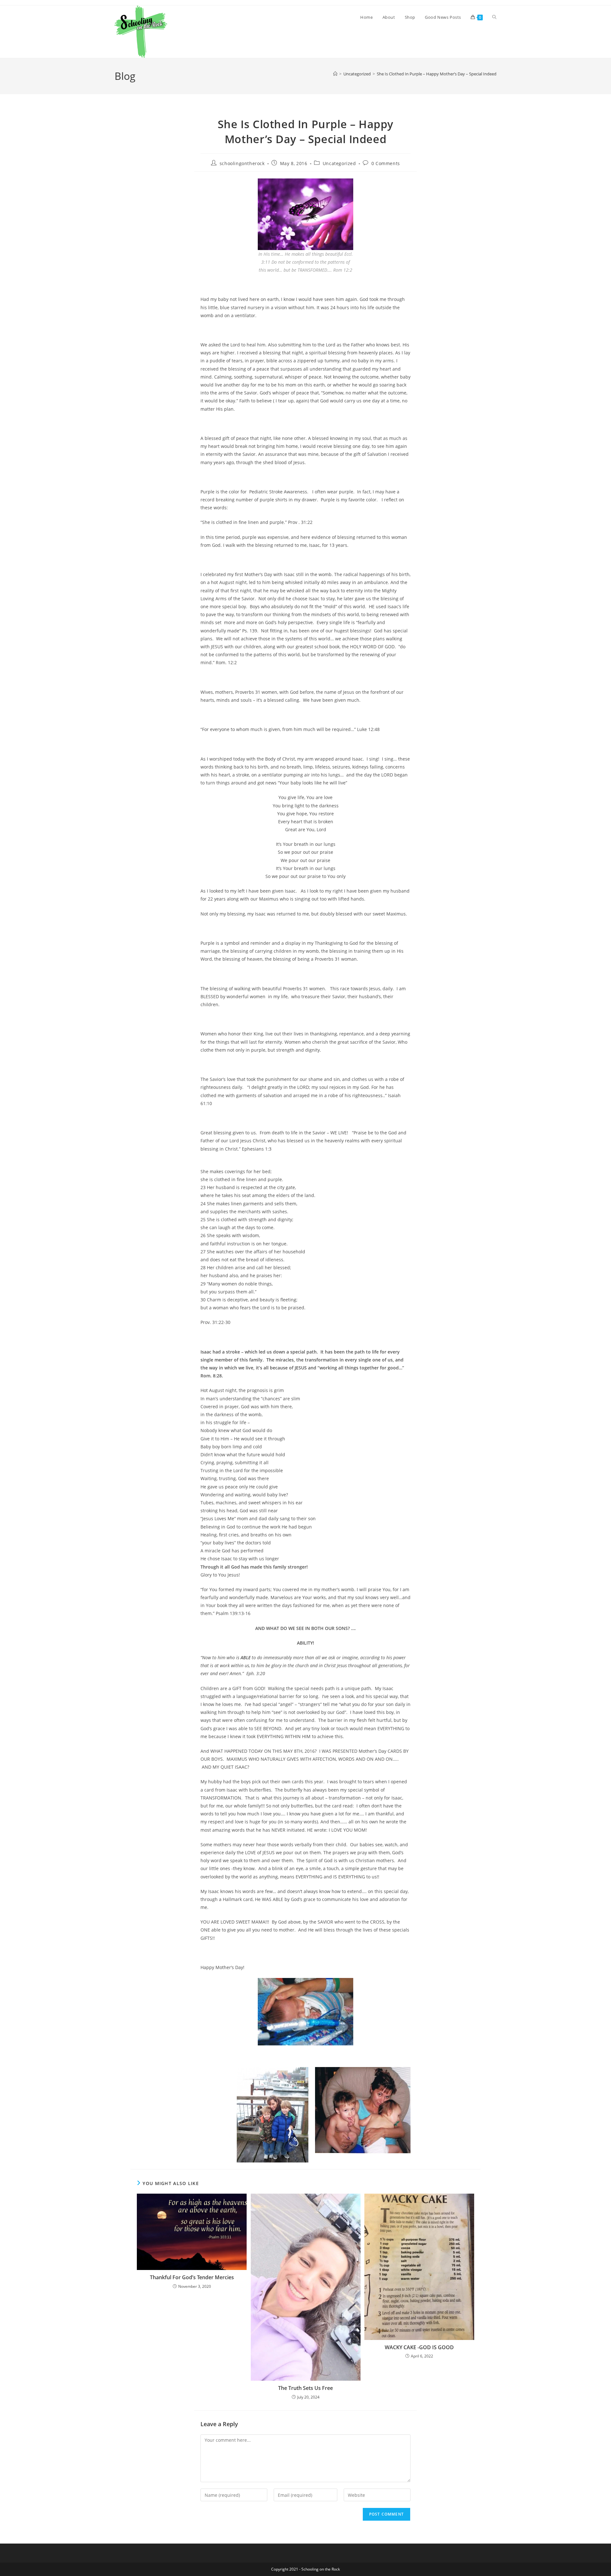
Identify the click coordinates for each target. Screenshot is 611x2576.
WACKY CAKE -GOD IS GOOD (419, 2347)
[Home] (335, 74)
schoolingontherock (242, 163)
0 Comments (386, 163)
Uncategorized (339, 163)
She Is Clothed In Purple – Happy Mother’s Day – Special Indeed (437, 74)
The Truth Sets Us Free (305, 2388)
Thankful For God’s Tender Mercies (192, 2277)
